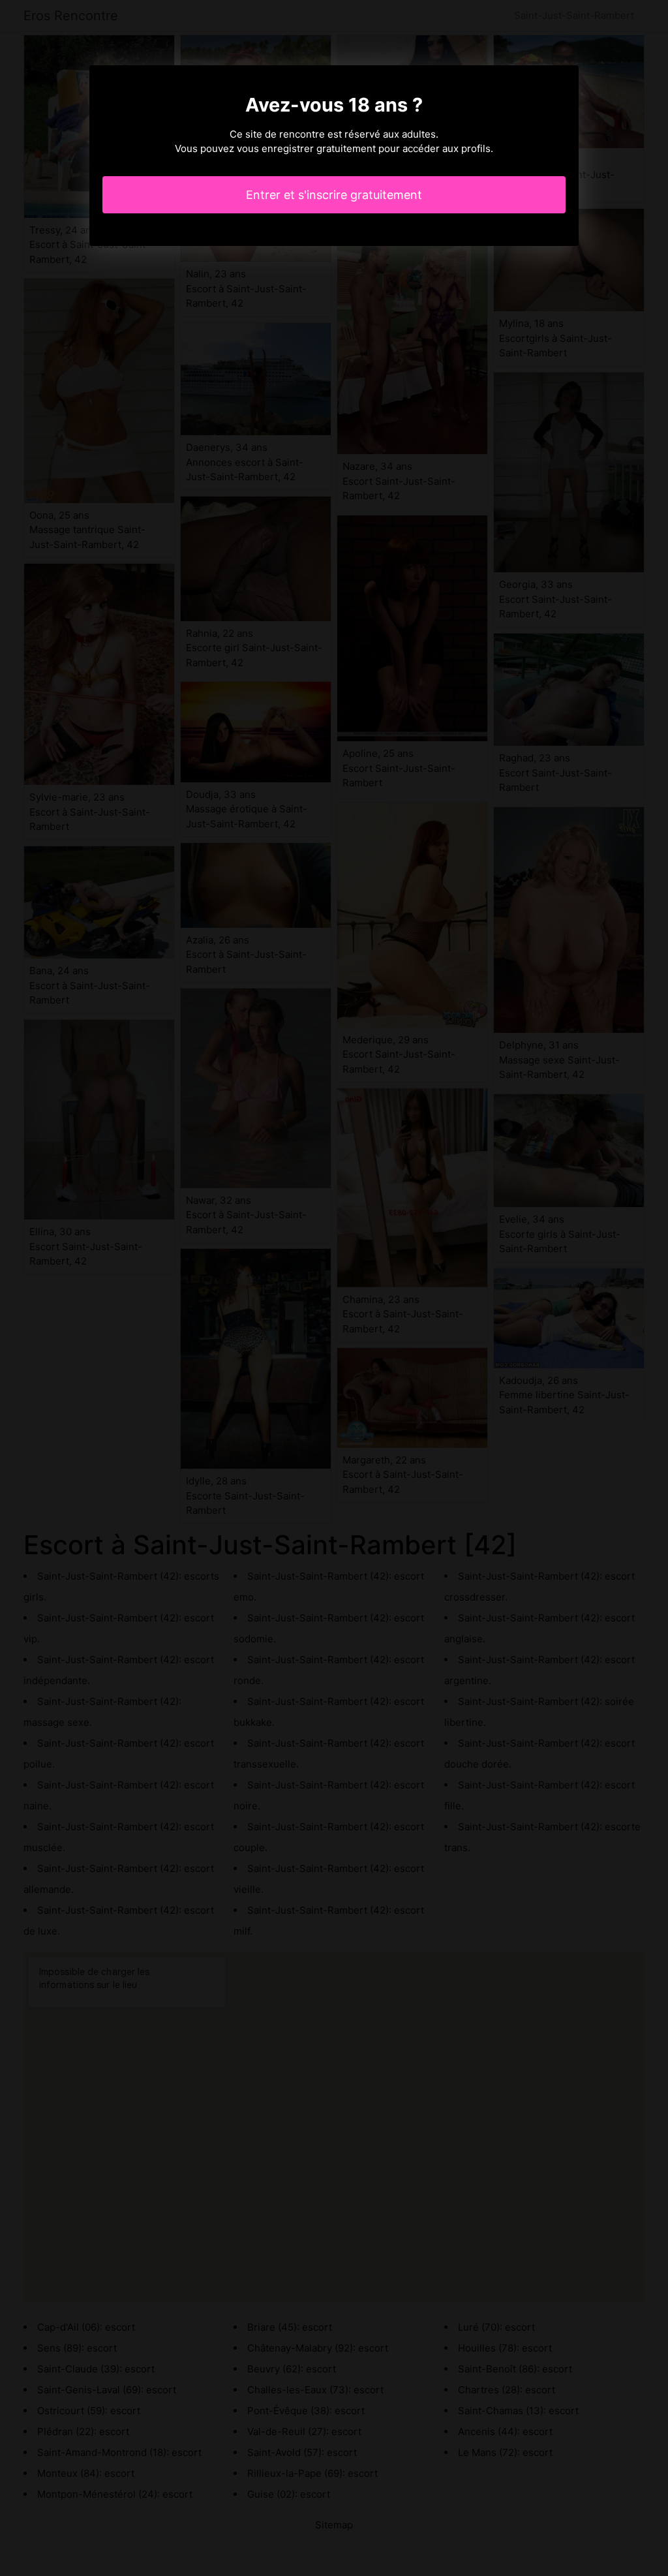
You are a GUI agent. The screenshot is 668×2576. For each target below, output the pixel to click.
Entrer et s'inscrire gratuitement (334, 195)
